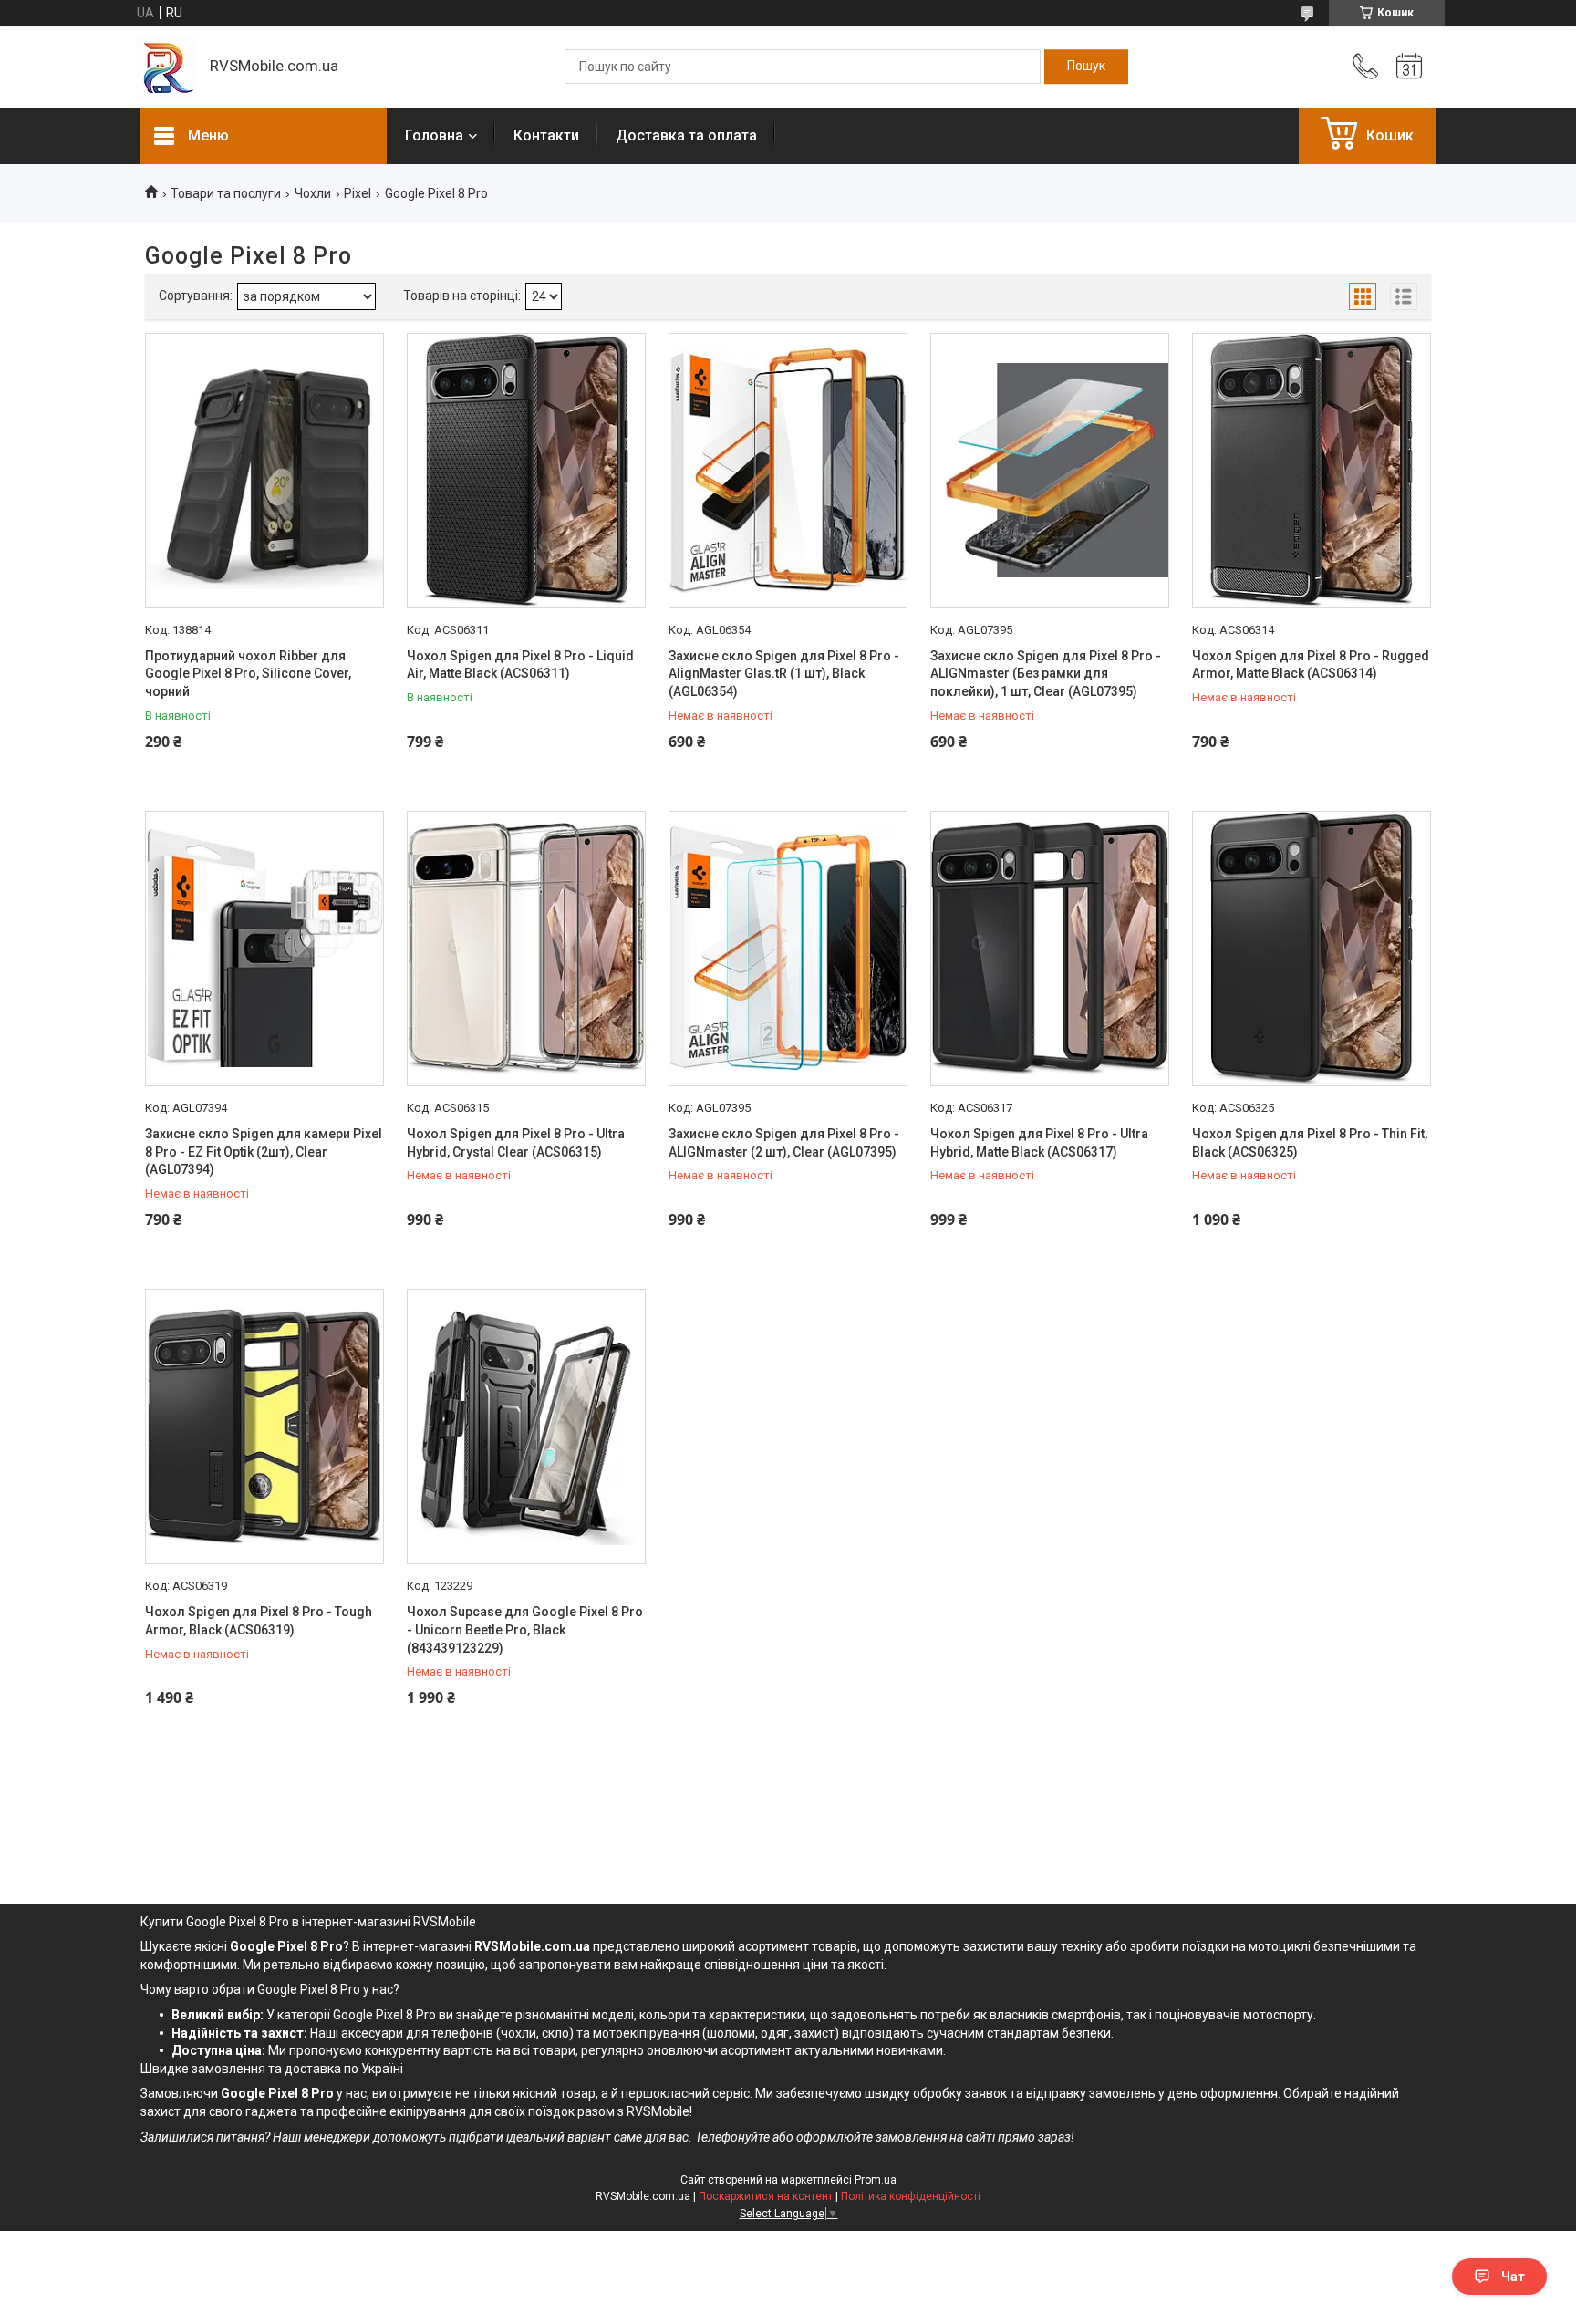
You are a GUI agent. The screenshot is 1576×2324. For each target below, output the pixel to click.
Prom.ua (876, 2180)
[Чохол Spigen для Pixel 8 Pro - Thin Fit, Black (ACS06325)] (1312, 949)
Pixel (358, 193)
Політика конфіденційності (911, 2196)
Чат (1513, 2277)
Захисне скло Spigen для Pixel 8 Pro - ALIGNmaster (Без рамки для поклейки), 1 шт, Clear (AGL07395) (1046, 674)
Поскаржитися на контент (766, 2196)
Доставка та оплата (686, 135)
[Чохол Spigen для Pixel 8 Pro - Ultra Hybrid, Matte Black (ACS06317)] (1050, 949)
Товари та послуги (226, 193)
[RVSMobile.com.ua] (166, 67)
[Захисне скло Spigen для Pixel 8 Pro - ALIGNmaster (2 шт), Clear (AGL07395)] (788, 949)
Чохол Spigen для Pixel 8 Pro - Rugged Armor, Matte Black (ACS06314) (1311, 665)
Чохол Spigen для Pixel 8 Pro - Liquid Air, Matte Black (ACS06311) (520, 665)
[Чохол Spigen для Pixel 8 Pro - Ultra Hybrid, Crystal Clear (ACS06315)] (526, 949)
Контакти (546, 135)
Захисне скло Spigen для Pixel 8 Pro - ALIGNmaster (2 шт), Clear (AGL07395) (784, 1143)
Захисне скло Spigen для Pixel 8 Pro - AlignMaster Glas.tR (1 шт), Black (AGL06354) (784, 674)
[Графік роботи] (1409, 67)
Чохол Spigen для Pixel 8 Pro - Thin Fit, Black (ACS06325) (1310, 1143)
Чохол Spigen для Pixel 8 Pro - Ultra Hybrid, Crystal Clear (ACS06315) (516, 1143)
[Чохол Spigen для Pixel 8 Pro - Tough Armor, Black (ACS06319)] (264, 1427)
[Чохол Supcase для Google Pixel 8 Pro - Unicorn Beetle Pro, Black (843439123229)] (526, 1427)
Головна (434, 135)
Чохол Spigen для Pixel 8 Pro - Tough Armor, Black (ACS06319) (259, 1621)
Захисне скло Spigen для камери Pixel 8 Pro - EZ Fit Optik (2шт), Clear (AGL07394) (264, 1152)
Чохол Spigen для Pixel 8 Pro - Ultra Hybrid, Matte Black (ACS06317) (1039, 1143)
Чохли (313, 193)
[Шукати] (1086, 67)
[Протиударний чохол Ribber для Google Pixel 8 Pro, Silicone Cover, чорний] (264, 471)
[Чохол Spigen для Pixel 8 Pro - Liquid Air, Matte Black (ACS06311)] (526, 471)
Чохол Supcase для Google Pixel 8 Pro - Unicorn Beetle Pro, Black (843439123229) (525, 1629)
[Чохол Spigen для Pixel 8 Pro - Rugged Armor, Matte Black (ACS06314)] (1312, 471)
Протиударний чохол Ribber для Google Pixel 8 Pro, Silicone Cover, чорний (248, 674)
